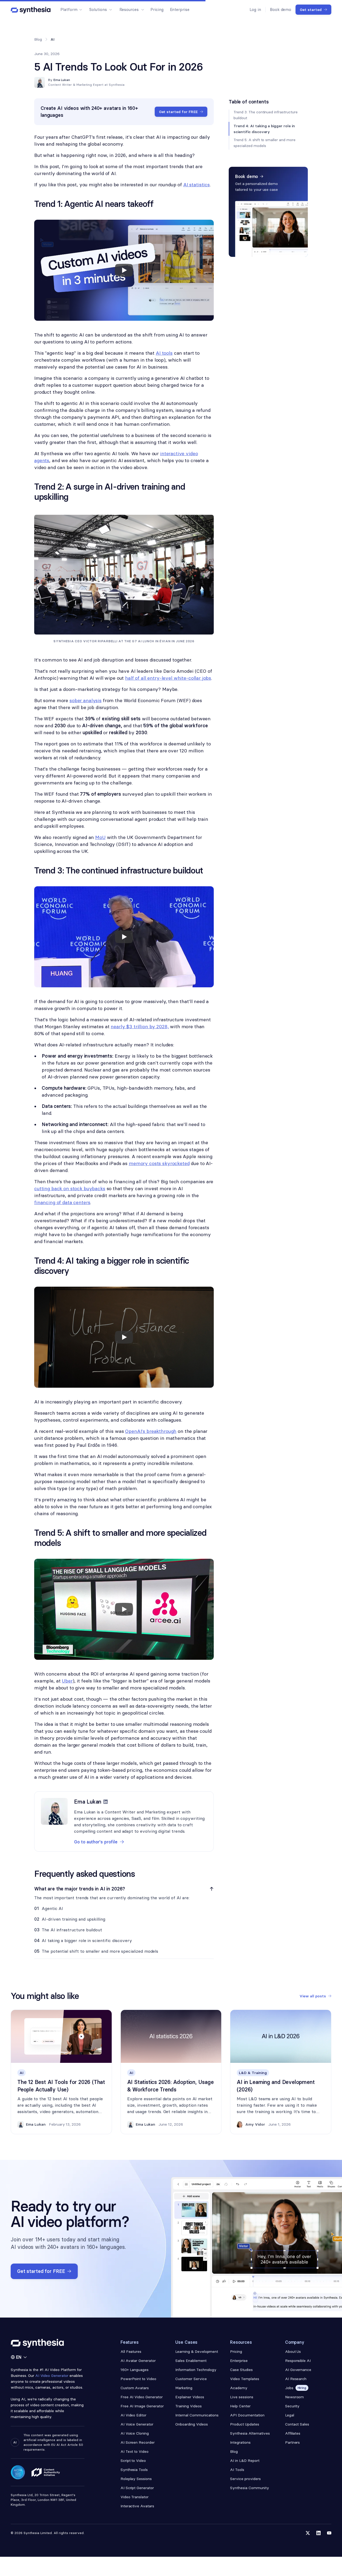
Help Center (240, 2406)
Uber (67, 1681)
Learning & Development (197, 2351)
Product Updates (245, 2424)
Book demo (281, 9)
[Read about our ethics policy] (46, 2472)
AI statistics (197, 185)
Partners (293, 2442)
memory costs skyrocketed (159, 1163)
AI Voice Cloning (135, 2433)
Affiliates (293, 2433)
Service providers (245, 2479)
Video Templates (245, 2379)
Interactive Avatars (137, 2506)
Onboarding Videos (192, 2424)
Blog (38, 39)
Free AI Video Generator (142, 2397)
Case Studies (241, 2370)
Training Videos (189, 2406)
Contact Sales (297, 2424)
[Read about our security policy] (18, 2472)
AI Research (296, 2379)
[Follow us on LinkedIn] (318, 2533)
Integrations (240, 2442)
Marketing (184, 2388)
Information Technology (196, 2370)
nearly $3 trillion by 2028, (140, 1026)
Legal (290, 2415)
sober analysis (85, 700)
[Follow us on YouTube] (329, 2533)
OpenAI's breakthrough (151, 1431)
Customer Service (191, 2379)
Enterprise (180, 9)
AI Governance (298, 2370)
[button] (71, 10)
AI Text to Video (135, 2451)
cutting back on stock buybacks (70, 1188)
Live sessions (242, 2397)
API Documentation (247, 2415)
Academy (239, 2388)
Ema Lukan (62, 80)
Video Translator (135, 2497)
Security (292, 2406)
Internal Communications (197, 2415)
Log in (255, 9)
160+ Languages (135, 2370)
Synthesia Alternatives (250, 2433)
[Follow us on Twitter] (308, 2533)
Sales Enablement (191, 2361)
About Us (293, 2351)
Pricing (157, 9)
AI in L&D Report (245, 2461)
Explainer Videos (190, 2397)
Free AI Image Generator (142, 2406)
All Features (131, 2351)
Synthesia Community (249, 2488)
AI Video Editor (134, 2415)
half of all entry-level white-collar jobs (168, 678)
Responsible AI (298, 2361)
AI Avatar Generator (138, 2361)
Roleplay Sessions (136, 2479)
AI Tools (237, 2470)
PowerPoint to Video (138, 2379)
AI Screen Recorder (138, 2442)
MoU (100, 837)
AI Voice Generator (137, 2424)
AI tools (164, 353)
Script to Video (133, 2461)
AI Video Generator (52, 2376)
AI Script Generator (137, 2488)
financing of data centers (62, 1202)
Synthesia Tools (134, 2470)
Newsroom (295, 2397)
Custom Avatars (135, 2388)
